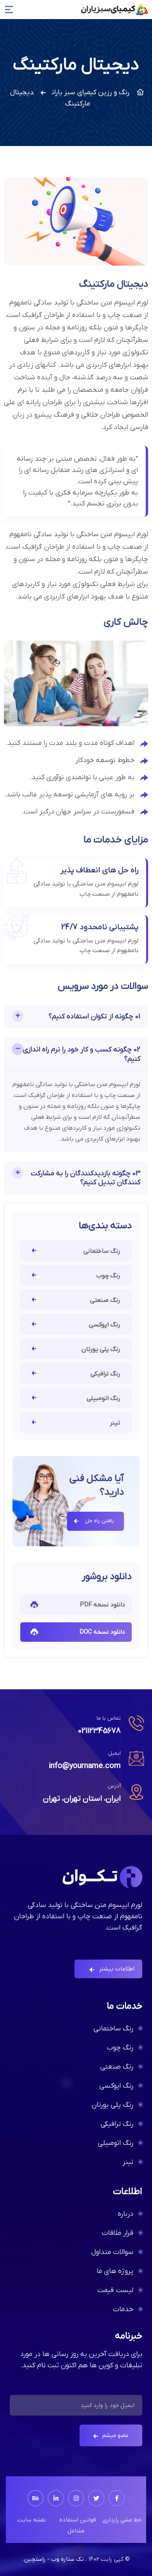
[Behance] (35, 2498)
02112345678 (99, 1731)
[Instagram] (76, 2498)
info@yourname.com (85, 1766)
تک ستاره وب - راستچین (54, 2559)
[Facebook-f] (117, 2498)
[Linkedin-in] (56, 2498)
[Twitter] (96, 2498)
